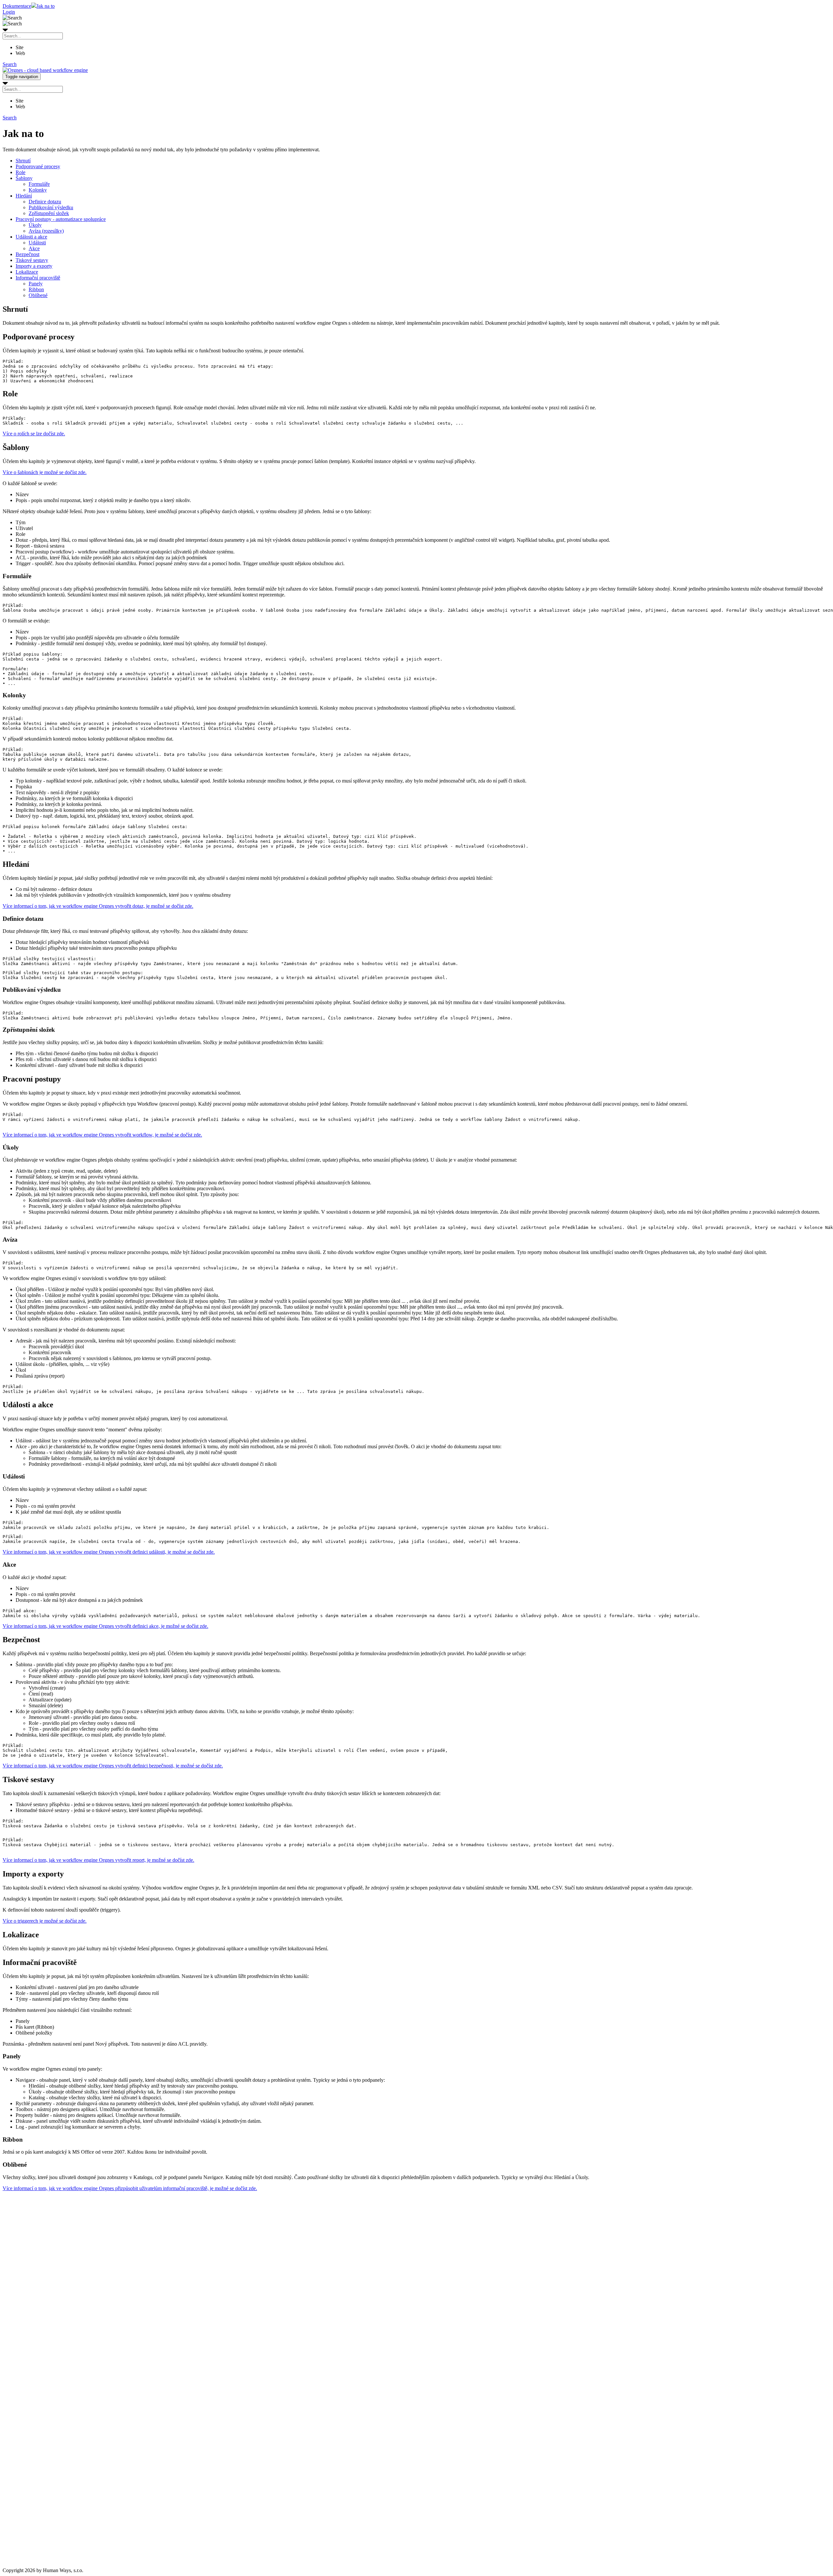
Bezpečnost (27, 254)
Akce (34, 248)
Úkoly (35, 225)
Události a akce (31, 237)
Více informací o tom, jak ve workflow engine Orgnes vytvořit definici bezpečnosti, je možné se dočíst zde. (113, 1766)
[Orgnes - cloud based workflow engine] (45, 70)
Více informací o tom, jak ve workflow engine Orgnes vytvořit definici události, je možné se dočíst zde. (109, 1552)
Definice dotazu (45, 202)
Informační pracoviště (38, 278)
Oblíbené (38, 295)
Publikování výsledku (51, 207)
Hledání (24, 196)
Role (20, 172)
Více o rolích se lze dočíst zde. (34, 434)
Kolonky (38, 190)
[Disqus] (416, 2301)
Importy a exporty (34, 266)
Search (10, 64)
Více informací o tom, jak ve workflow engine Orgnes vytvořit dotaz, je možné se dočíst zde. (98, 906)
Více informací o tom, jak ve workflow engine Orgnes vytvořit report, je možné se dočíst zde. (98, 1860)
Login (9, 12)
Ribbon (36, 289)
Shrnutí (23, 161)
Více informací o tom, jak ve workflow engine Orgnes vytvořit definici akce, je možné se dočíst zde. (105, 1626)
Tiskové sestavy (32, 260)
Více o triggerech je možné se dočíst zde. (45, 1921)
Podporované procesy (38, 166)
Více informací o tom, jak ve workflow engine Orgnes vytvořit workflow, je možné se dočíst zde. (102, 1135)
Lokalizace (27, 272)
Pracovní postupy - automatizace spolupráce (61, 219)
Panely (36, 284)
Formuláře (39, 184)
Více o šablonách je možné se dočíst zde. (45, 472)
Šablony (24, 178)
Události (37, 243)
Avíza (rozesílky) (46, 231)
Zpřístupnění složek (49, 213)
